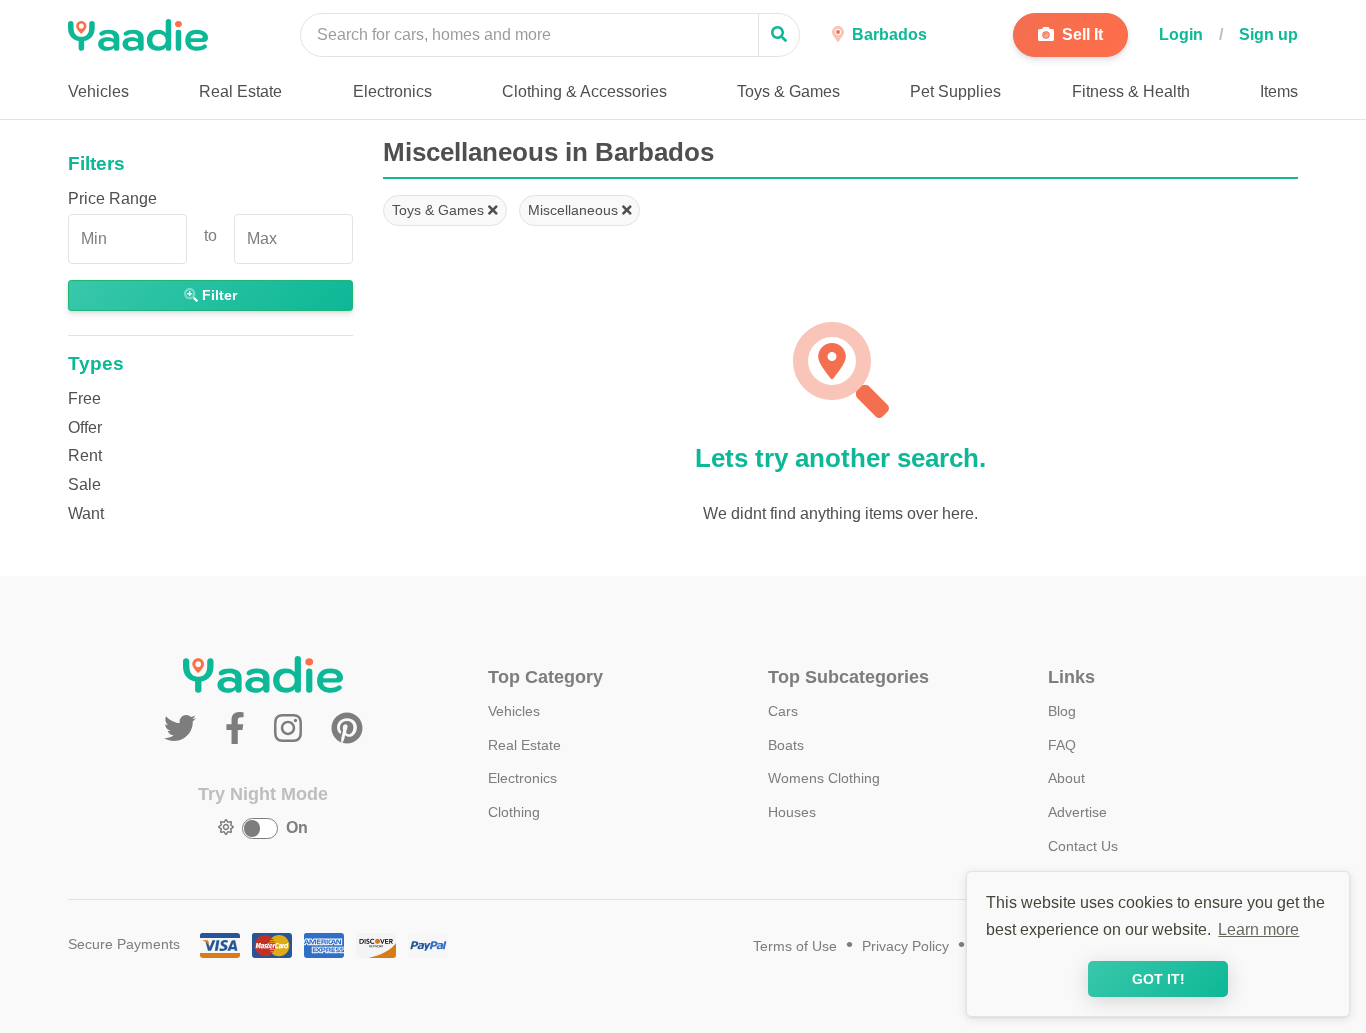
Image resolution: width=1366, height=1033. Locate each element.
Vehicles (514, 711)
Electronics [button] (392, 91)
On (297, 827)
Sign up (1268, 34)
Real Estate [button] (240, 91)
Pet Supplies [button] (955, 91)
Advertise (1077, 812)
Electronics (522, 778)
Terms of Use (795, 946)
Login (1181, 34)
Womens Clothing (824, 778)
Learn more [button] (1258, 929)
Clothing (514, 812)
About (1066, 778)
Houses (792, 812)
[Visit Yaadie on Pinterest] (347, 729)
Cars (783, 711)
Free (84, 398)
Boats (786, 745)
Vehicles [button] (98, 91)
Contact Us (1083, 846)
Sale (84, 484)
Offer (85, 427)
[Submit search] (779, 35)
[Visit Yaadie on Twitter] (184, 729)
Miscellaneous (575, 210)
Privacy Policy (905, 946)
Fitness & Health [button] (1131, 91)
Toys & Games (440, 210)
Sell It (1080, 34)
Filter (217, 295)
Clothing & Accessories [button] (584, 91)
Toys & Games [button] (788, 91)
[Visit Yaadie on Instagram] (292, 729)
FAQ (1062, 745)
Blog (1062, 711)
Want (86, 513)
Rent (85, 455)
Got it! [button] (1158, 979)
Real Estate (524, 745)
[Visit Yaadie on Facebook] (239, 729)
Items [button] (1279, 91)
